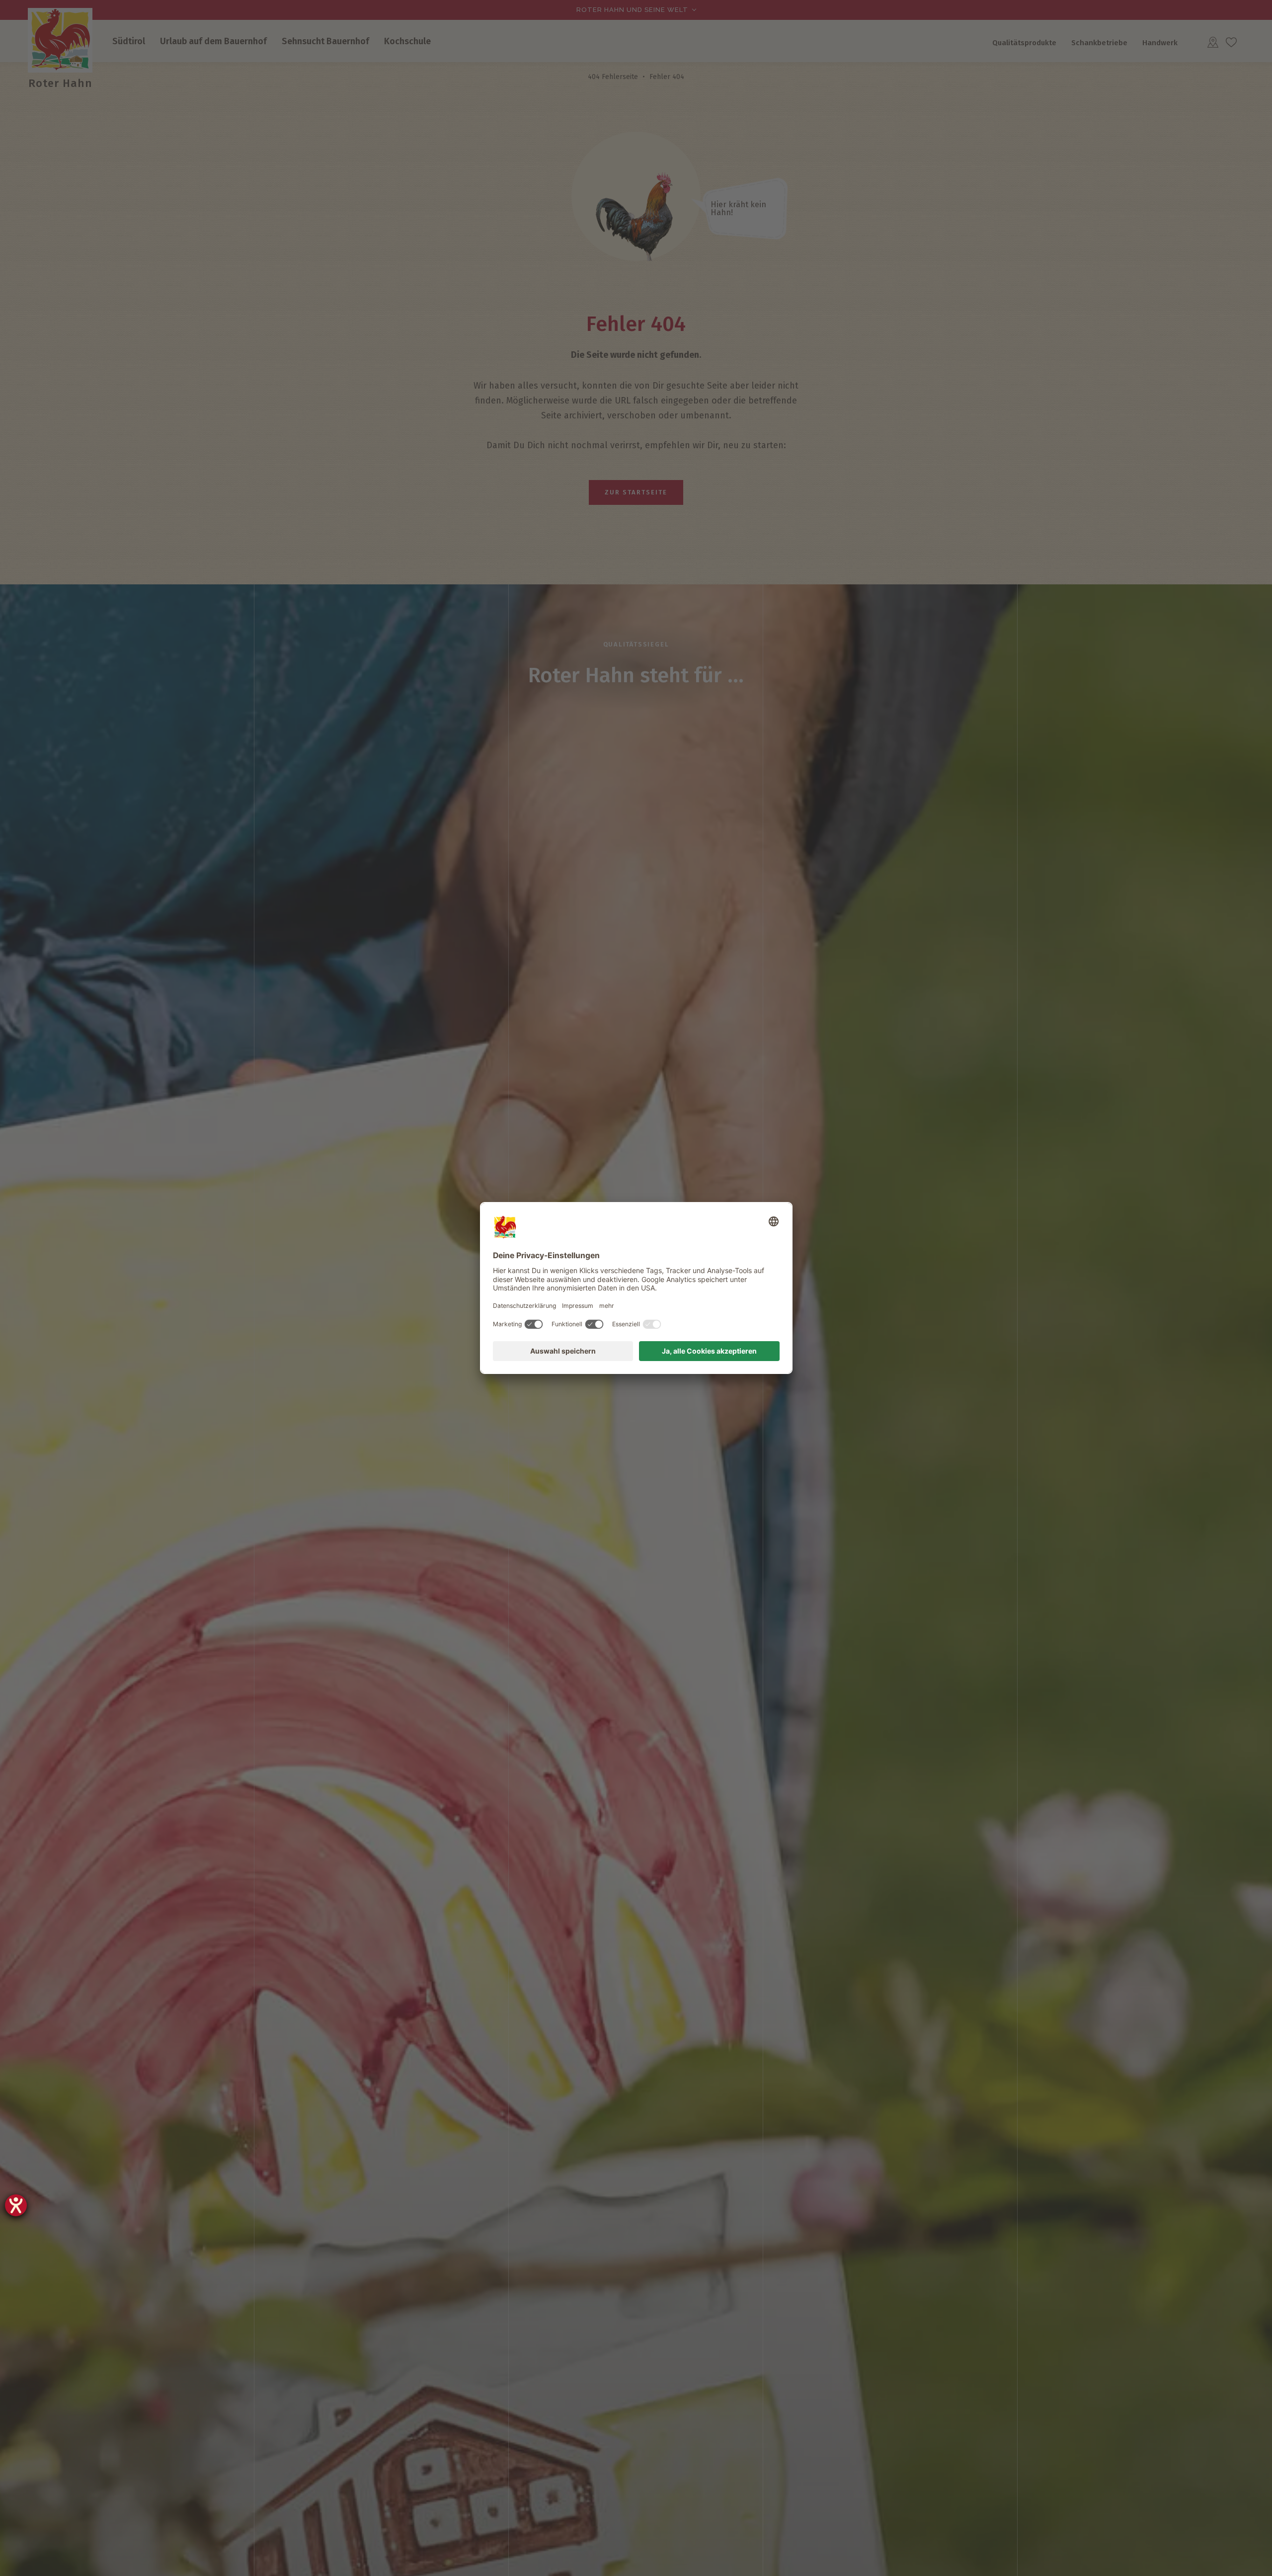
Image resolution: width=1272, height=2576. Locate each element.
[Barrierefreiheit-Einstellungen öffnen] (16, 2205)
